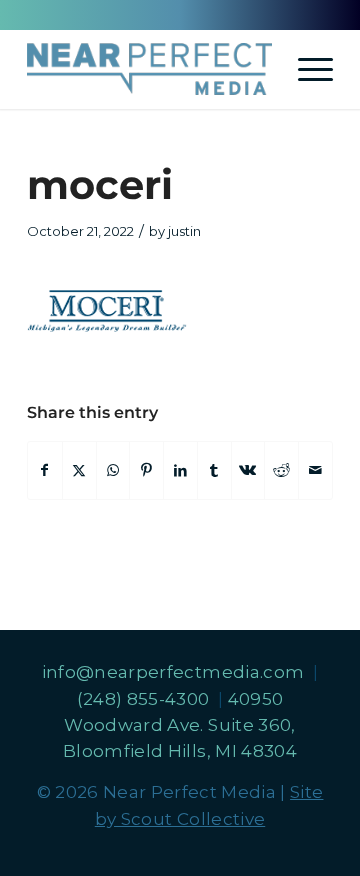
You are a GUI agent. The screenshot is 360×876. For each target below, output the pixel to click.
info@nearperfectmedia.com (175, 672)
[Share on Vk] (248, 470)
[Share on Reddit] (281, 470)
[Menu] (305, 69)
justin (184, 231)
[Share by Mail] (315, 470)
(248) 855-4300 (145, 699)
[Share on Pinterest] (146, 470)
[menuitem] (305, 69)
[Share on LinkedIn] (180, 470)
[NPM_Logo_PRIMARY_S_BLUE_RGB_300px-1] (149, 69)
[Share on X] (79, 470)
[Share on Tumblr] (214, 470)
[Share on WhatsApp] (113, 470)
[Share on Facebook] (45, 470)
